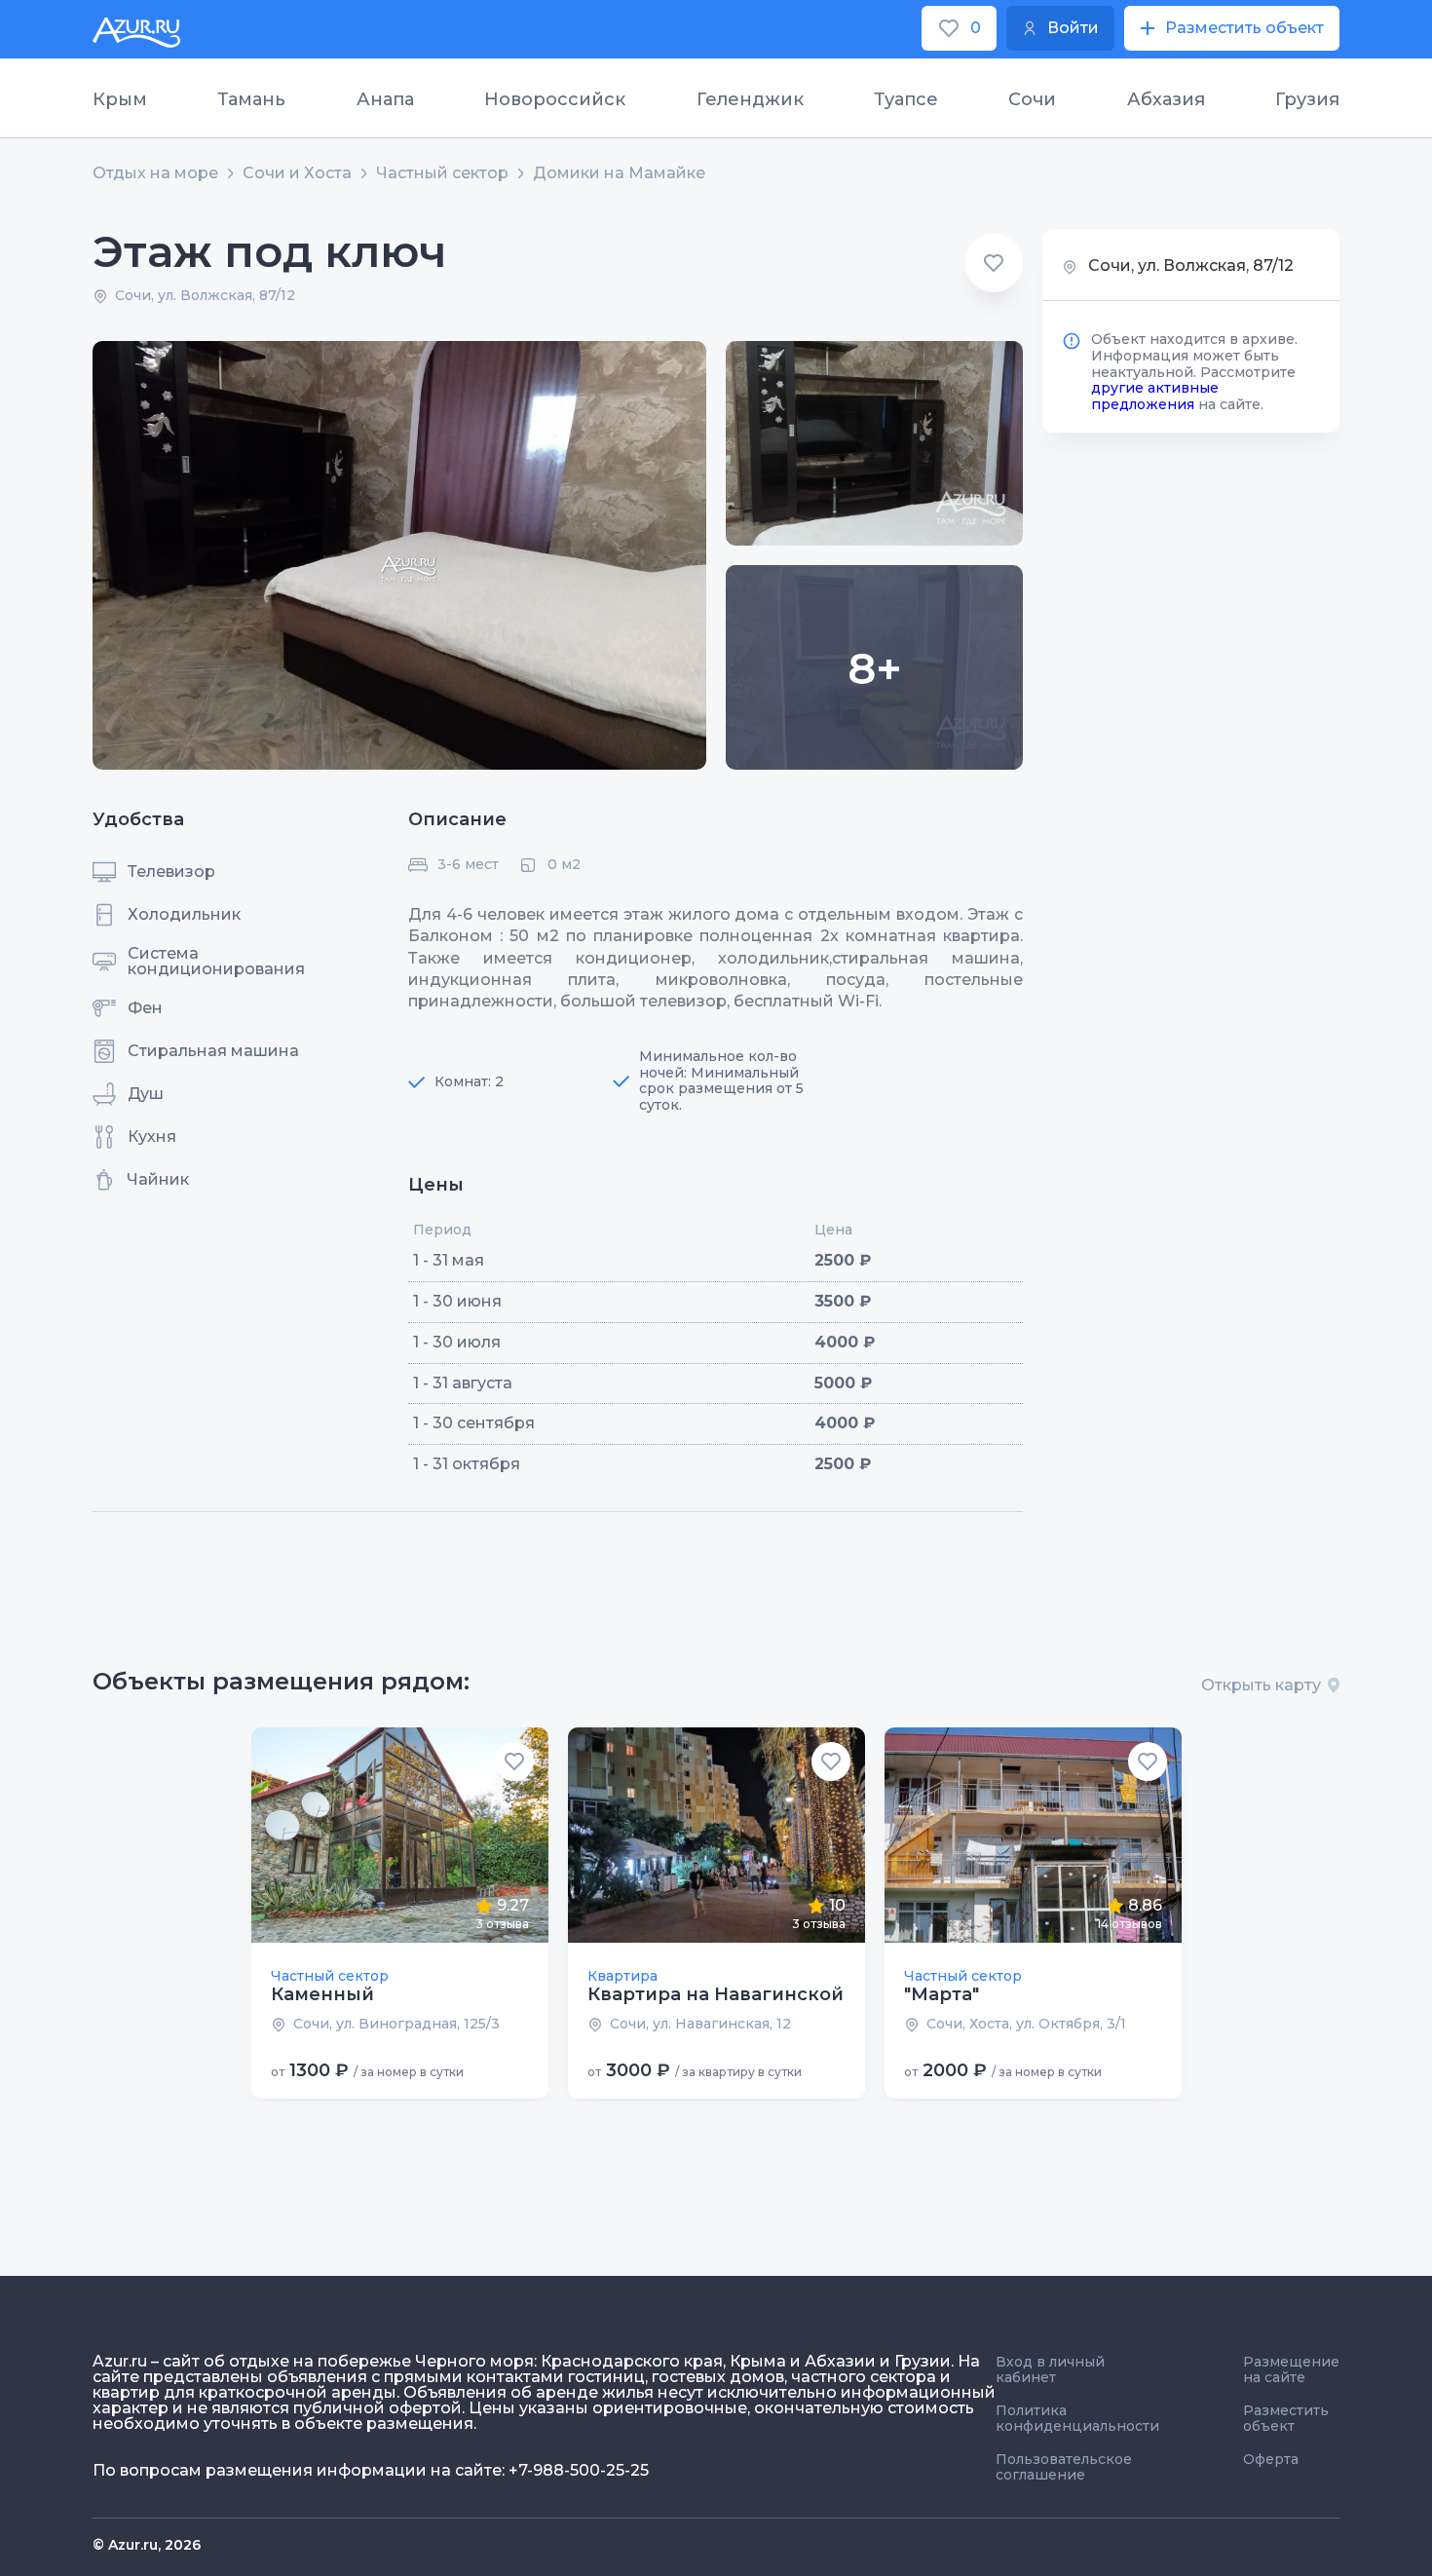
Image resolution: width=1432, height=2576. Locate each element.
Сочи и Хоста (297, 173)
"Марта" (942, 1994)
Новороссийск (555, 99)
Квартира (622, 1976)
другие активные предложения (1155, 396)
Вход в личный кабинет (1050, 2369)
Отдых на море (155, 173)
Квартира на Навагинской (716, 1994)
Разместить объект (1286, 2418)
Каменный (322, 1994)
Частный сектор (442, 173)
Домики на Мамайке (619, 173)
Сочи (1032, 99)
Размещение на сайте (1291, 2369)
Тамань (251, 99)
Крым (120, 99)
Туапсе (906, 99)
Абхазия (1166, 99)
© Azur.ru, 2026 (147, 2545)
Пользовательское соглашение (1064, 2467)
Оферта (1271, 2459)
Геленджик (750, 99)
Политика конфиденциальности (1077, 2418)
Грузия (1307, 99)
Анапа (385, 99)
